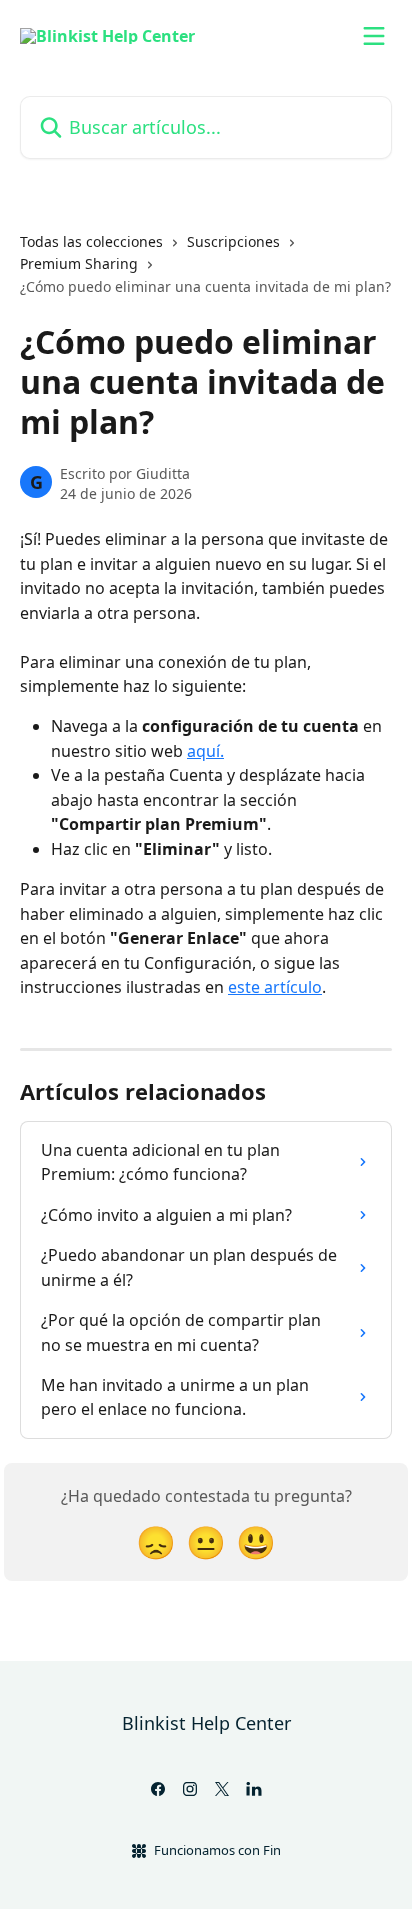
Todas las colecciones (91, 241)
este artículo (275, 987)
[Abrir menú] (374, 36)
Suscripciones (233, 241)
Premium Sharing (79, 263)
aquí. (205, 751)
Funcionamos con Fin (217, 1850)
